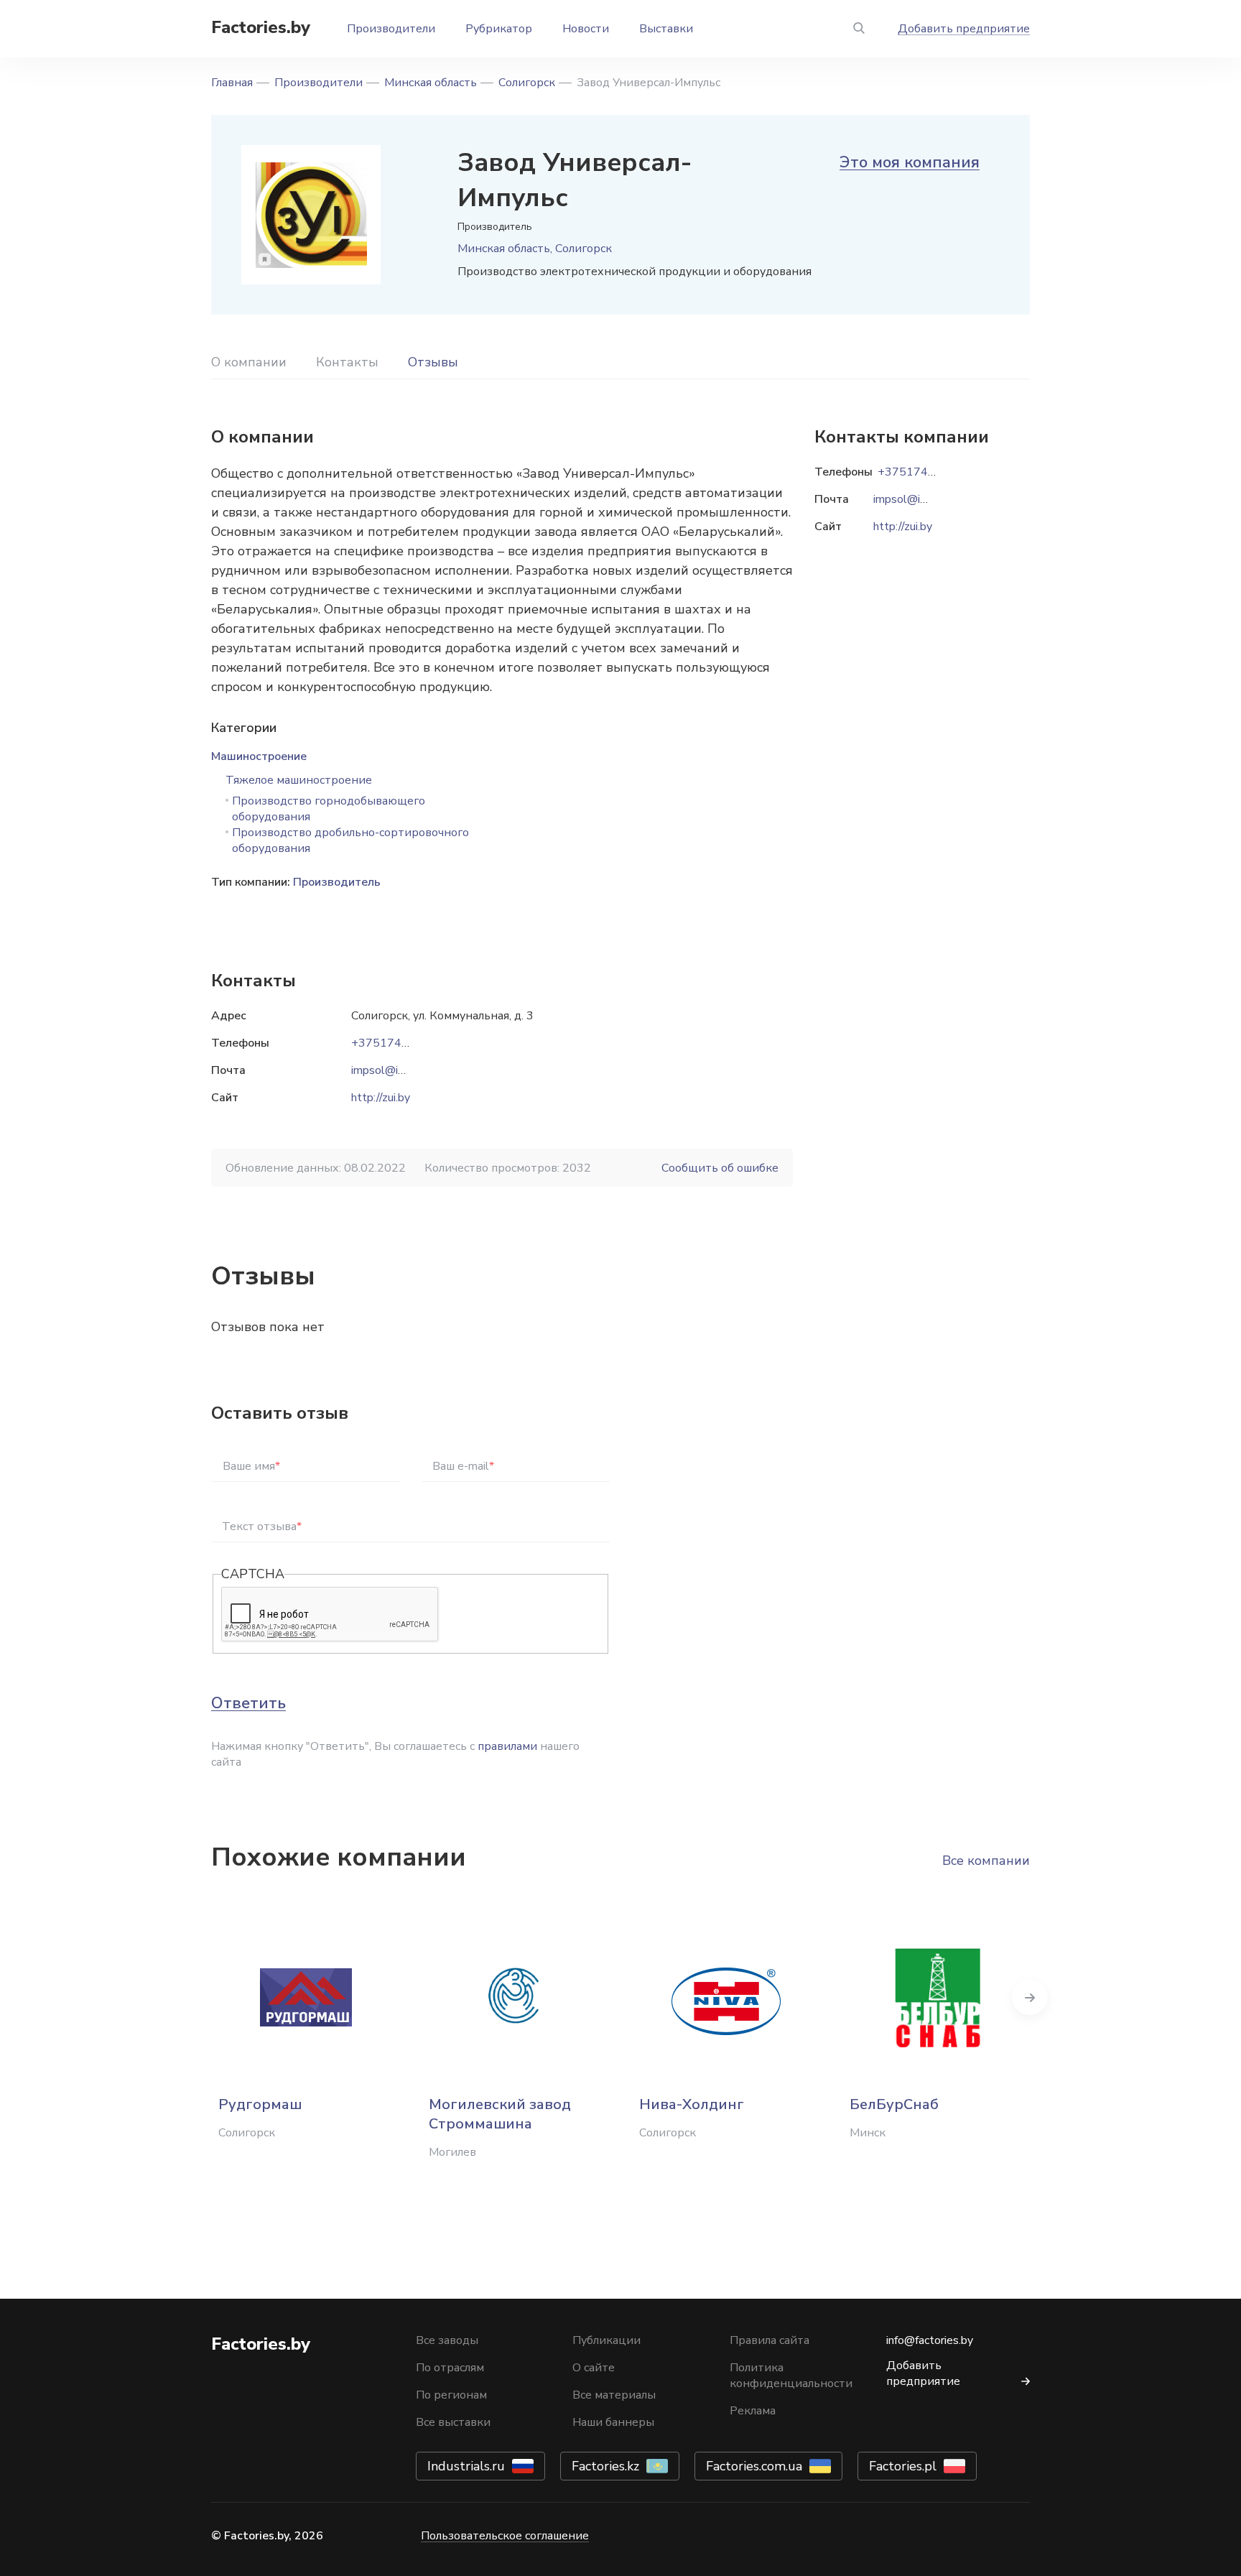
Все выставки (453, 2422)
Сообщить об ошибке (720, 1168)
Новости (586, 29)
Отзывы (433, 362)
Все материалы (614, 2395)
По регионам (451, 2395)
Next (1030, 1997)
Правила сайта (770, 2340)
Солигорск (527, 83)
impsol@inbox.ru (392, 1070)
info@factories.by (930, 2340)
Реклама (753, 2411)
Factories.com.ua (754, 2466)
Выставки (666, 29)
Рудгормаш (260, 2104)
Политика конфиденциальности (791, 2376)
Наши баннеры (613, 2422)
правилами (507, 1746)
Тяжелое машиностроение (299, 780)
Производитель (337, 882)
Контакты (347, 362)
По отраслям (450, 2368)
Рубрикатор (499, 29)
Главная (232, 83)
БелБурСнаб (894, 2104)
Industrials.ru (466, 2466)
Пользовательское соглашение (505, 2536)
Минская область (431, 83)
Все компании (986, 1861)
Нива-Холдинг (692, 2104)
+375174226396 (398, 1043)
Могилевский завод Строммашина (500, 2114)
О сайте (594, 2368)
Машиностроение (259, 756)
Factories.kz (605, 2466)
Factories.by (261, 27)
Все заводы (447, 2340)
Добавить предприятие (964, 29)
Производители (391, 29)
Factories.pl (903, 2466)
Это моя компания (910, 162)
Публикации (606, 2340)
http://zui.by (381, 1098)
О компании (249, 362)
